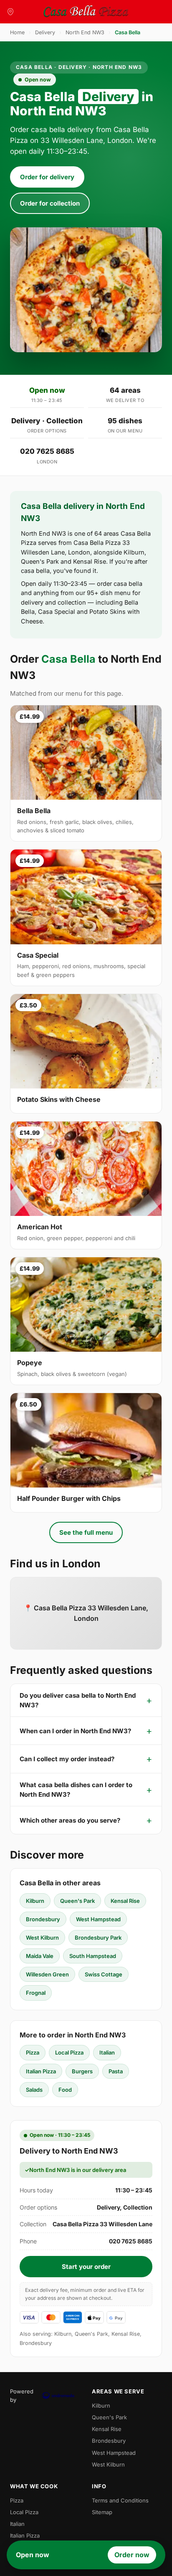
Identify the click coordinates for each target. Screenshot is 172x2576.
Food (65, 2090)
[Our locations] (10, 12)
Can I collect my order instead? (67, 1759)
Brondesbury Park (98, 1938)
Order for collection (50, 203)
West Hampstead (98, 1919)
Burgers (82, 2071)
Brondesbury (43, 1919)
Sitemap (102, 2512)
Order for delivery (47, 177)
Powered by (22, 2395)
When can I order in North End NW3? (75, 1731)
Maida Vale (40, 1956)
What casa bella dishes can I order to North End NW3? (76, 1790)
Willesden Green (47, 1974)
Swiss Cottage (104, 1974)
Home (17, 32)
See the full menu (86, 1532)
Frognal (36, 1993)
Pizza (33, 2052)
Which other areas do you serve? (70, 1820)
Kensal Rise (125, 1901)
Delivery (45, 32)
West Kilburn (42, 1938)
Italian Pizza (41, 2071)
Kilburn (35, 1901)
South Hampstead (93, 1956)
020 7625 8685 (47, 451)
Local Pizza (69, 2052)
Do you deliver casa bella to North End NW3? (78, 1700)
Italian (107, 2052)
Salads (34, 2090)
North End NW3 (85, 32)
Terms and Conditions (120, 2500)
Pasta (116, 2071)
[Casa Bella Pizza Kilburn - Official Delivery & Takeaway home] (86, 12)
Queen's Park (77, 1901)
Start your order (86, 2267)
